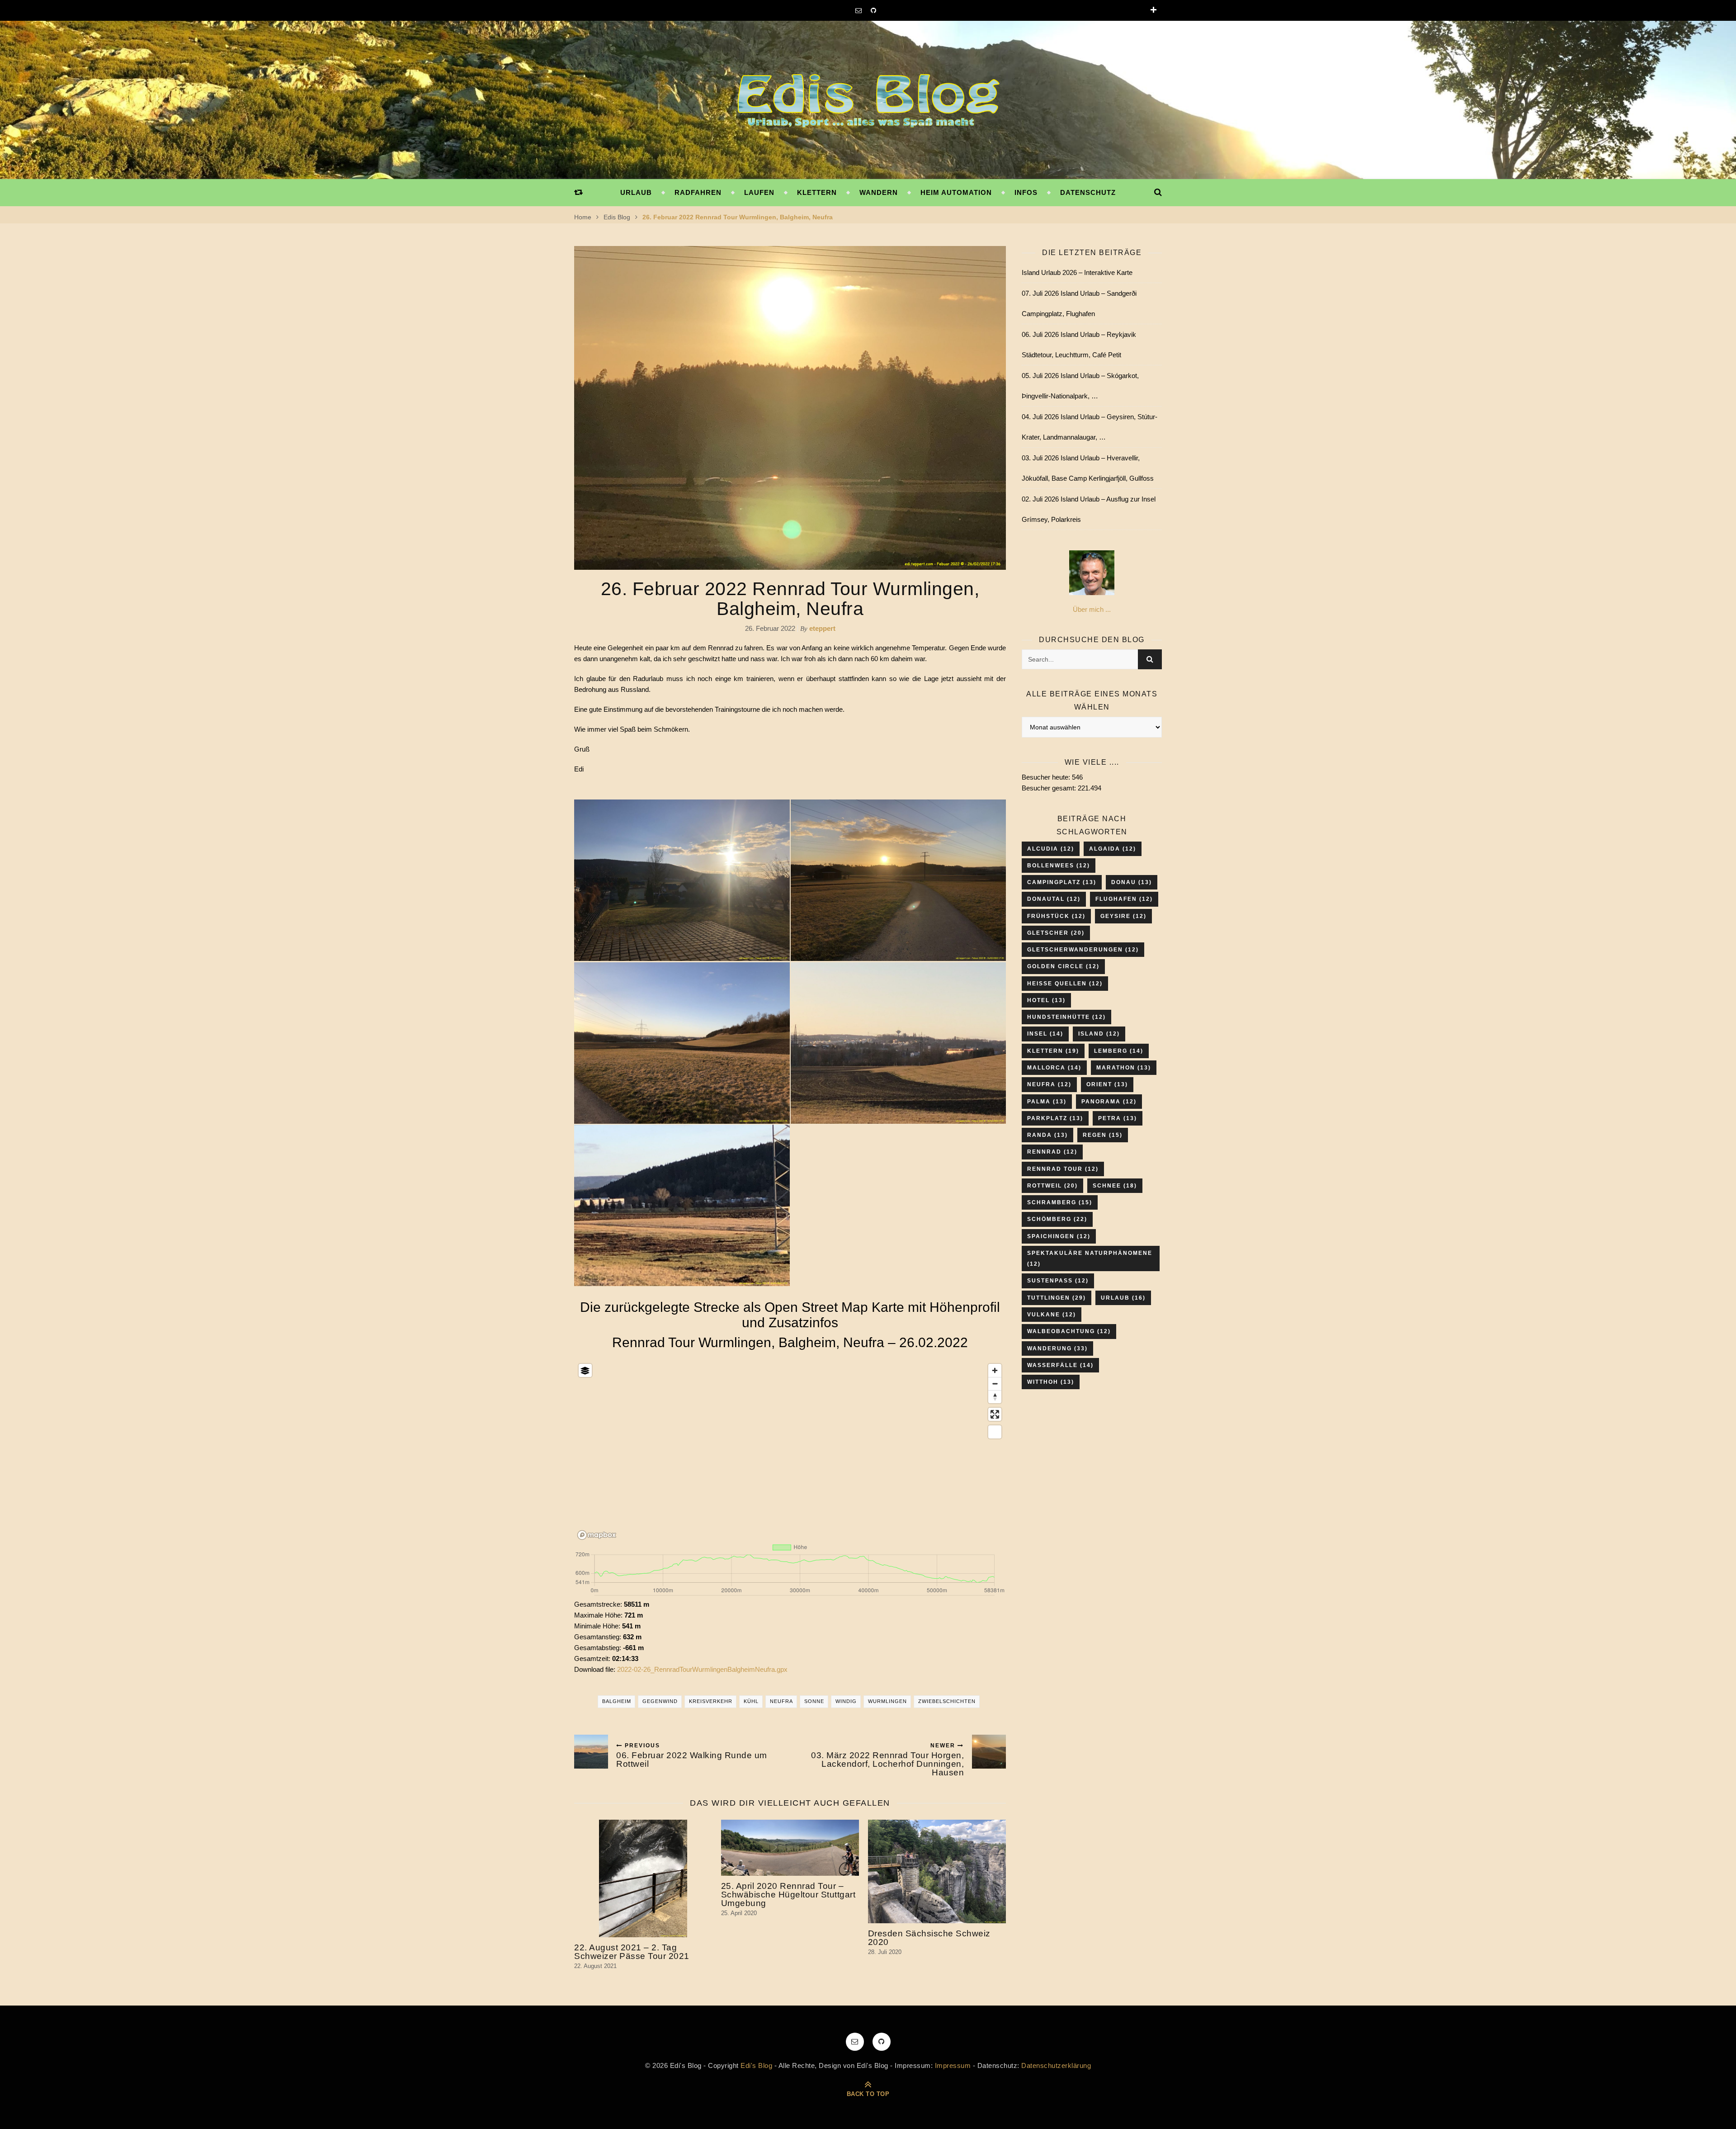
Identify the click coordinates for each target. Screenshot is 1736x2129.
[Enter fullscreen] (995, 1414)
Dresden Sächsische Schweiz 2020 (929, 1938)
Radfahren (698, 192)
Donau (1132, 882)
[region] (790, 1450)
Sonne (814, 1701)
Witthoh (1051, 1382)
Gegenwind (660, 1701)
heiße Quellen (1065, 984)
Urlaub (636, 192)
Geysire (1123, 916)
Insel (1045, 1034)
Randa (1047, 1135)
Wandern (879, 192)
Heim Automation (956, 192)
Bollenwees (1059, 866)
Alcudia (1051, 849)
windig (846, 1701)
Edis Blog (617, 217)
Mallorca (1054, 1068)
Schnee (1115, 1186)
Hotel (1046, 1000)
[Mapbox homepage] (597, 1535)
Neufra (781, 1701)
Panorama (1109, 1102)
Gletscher (1056, 933)
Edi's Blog (756, 2065)
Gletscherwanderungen (1083, 950)
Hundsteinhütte (1066, 1017)
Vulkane (1052, 1315)
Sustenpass (1058, 1281)
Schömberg (1057, 1219)
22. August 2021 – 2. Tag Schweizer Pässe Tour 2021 (632, 1952)
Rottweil (1052, 1186)
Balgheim (617, 1701)
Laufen (759, 192)
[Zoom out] (995, 1384)
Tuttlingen (1057, 1298)
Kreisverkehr (711, 1701)
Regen (1103, 1135)
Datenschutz (1088, 192)
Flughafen (1124, 899)
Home (583, 217)
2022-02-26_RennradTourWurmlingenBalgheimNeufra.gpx (702, 1669)
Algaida (1113, 849)
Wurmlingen (887, 1701)
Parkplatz (1055, 1118)
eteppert (822, 628)
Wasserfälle (1060, 1365)
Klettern (817, 192)
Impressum (953, 2065)
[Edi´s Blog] (868, 102)
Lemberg (1119, 1051)
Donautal (1054, 899)
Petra (1118, 1118)
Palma (1047, 1102)
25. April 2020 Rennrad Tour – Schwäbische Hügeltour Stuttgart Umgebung (788, 1895)
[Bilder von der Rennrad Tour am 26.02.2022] (682, 880)
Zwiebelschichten (947, 1701)
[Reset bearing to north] (995, 1397)
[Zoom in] (995, 1370)
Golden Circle (1063, 966)
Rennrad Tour (1063, 1169)
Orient (1107, 1084)
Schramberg (1060, 1202)
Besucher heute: (1047, 777)
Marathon (1124, 1068)
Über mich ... (1092, 609)
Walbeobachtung (1069, 1331)
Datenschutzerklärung (1056, 2065)
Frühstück (1056, 916)
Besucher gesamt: (1050, 788)
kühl (751, 1701)
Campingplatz (1062, 882)
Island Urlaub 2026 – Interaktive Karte (1077, 272)
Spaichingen (1059, 1236)
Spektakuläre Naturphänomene (1090, 1258)
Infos (1026, 192)
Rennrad (1052, 1152)
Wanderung (1057, 1348)
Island (1099, 1034)
